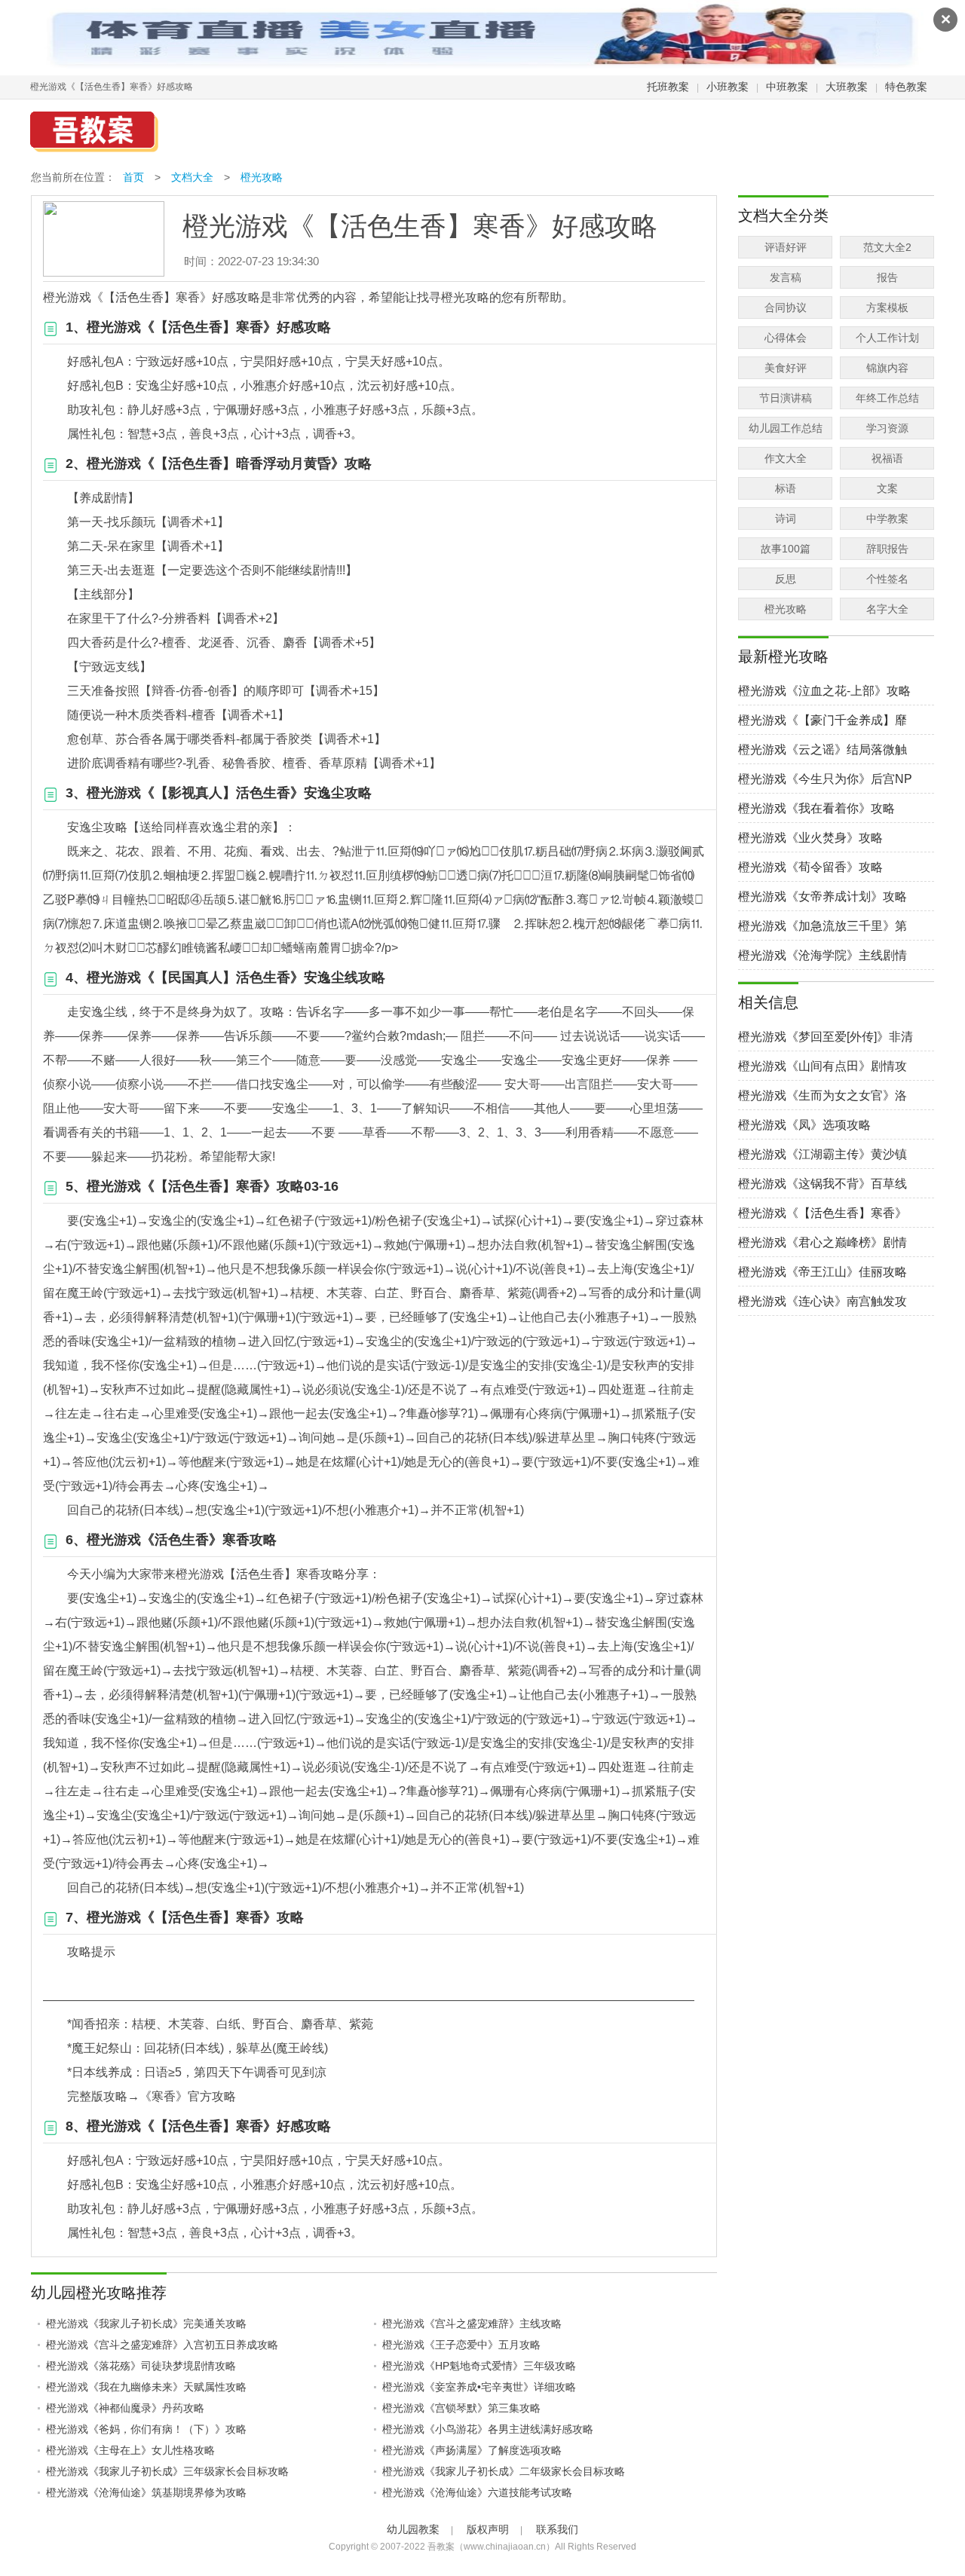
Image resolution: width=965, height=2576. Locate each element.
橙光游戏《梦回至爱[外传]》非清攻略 (826, 1037)
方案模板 (887, 307)
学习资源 (887, 428)
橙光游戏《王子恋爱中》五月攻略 (461, 2345)
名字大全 (887, 609)
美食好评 (786, 368)
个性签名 (887, 579)
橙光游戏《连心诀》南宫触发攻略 (823, 1302)
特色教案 (906, 87)
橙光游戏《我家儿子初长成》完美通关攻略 (146, 2324)
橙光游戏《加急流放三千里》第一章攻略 (823, 927)
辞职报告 (887, 549)
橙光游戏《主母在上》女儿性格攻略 (130, 2450)
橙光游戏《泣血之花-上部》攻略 (824, 691)
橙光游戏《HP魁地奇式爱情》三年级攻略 (479, 2366)
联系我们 (557, 2529)
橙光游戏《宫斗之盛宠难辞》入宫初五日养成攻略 (162, 2345)
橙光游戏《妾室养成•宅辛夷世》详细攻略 (479, 2387)
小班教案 (728, 87)
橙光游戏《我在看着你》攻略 (816, 808)
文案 (887, 488)
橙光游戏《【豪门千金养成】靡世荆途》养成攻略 (823, 721)
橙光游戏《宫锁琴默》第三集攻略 (461, 2408)
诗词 (786, 519)
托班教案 (668, 87)
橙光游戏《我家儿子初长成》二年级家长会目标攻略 (504, 2471)
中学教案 (887, 519)
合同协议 (786, 307)
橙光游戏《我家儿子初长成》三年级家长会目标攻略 (167, 2471)
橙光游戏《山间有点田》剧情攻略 (823, 1067)
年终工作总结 (887, 398)
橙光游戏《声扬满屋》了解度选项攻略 (472, 2450)
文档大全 (192, 177)
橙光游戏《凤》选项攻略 (804, 1125)
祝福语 (887, 458)
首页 (133, 177)
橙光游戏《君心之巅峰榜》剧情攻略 (823, 1243)
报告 (887, 277)
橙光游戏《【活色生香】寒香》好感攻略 (823, 1214)
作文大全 (786, 458)
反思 (786, 579)
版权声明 (488, 2529)
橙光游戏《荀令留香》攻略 (810, 867)
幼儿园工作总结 (786, 428)
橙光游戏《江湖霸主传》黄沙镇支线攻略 (823, 1155)
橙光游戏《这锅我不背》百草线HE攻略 (823, 1184)
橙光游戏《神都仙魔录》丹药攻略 (125, 2408)
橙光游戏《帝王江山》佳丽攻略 (823, 1272)
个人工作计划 (887, 338)
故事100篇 (786, 549)
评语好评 (786, 247)
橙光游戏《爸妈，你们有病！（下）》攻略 (146, 2429)
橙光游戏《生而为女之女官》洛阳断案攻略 (823, 1096)
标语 (786, 488)
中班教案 (787, 87)
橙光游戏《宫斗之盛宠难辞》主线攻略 (472, 2324)
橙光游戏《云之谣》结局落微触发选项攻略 (823, 750)
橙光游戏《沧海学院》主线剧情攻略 (823, 956)
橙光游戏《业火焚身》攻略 (810, 838)
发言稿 (786, 277)
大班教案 (847, 87)
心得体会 (786, 338)
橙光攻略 (262, 177)
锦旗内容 (887, 368)
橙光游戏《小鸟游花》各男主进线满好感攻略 (488, 2429)
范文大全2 (887, 247)
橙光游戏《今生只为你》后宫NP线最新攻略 (825, 780)
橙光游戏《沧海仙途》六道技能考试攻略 (477, 2492)
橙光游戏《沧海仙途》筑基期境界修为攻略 (146, 2492)
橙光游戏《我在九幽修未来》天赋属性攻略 (146, 2387)
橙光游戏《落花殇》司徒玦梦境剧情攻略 (141, 2366)
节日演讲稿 (786, 398)
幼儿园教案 (413, 2529)
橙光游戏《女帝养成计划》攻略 (823, 896)
